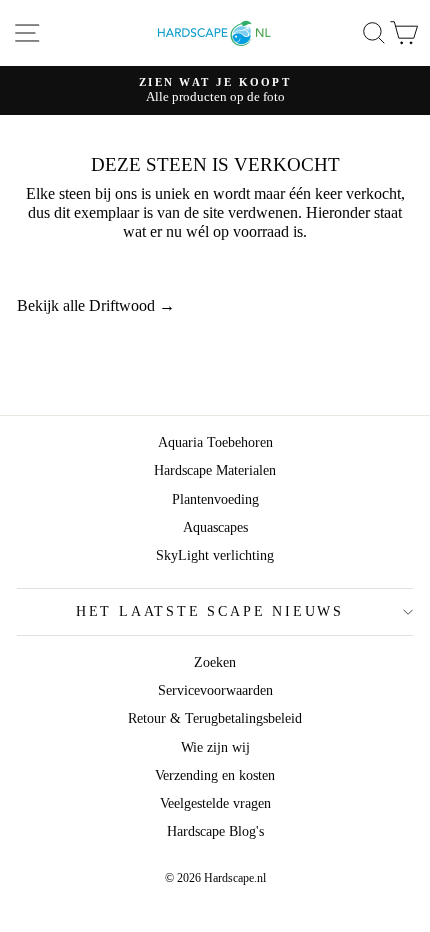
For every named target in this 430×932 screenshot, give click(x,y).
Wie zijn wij (215, 747)
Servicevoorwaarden (215, 690)
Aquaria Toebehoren (215, 442)
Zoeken (215, 662)
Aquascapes (215, 527)
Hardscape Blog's (215, 831)
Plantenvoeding (215, 499)
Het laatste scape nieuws (210, 611)
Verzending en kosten (215, 775)
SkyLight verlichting (215, 555)
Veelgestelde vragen (215, 803)
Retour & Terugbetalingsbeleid (215, 718)
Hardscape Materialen (215, 470)
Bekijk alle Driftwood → (96, 305)
